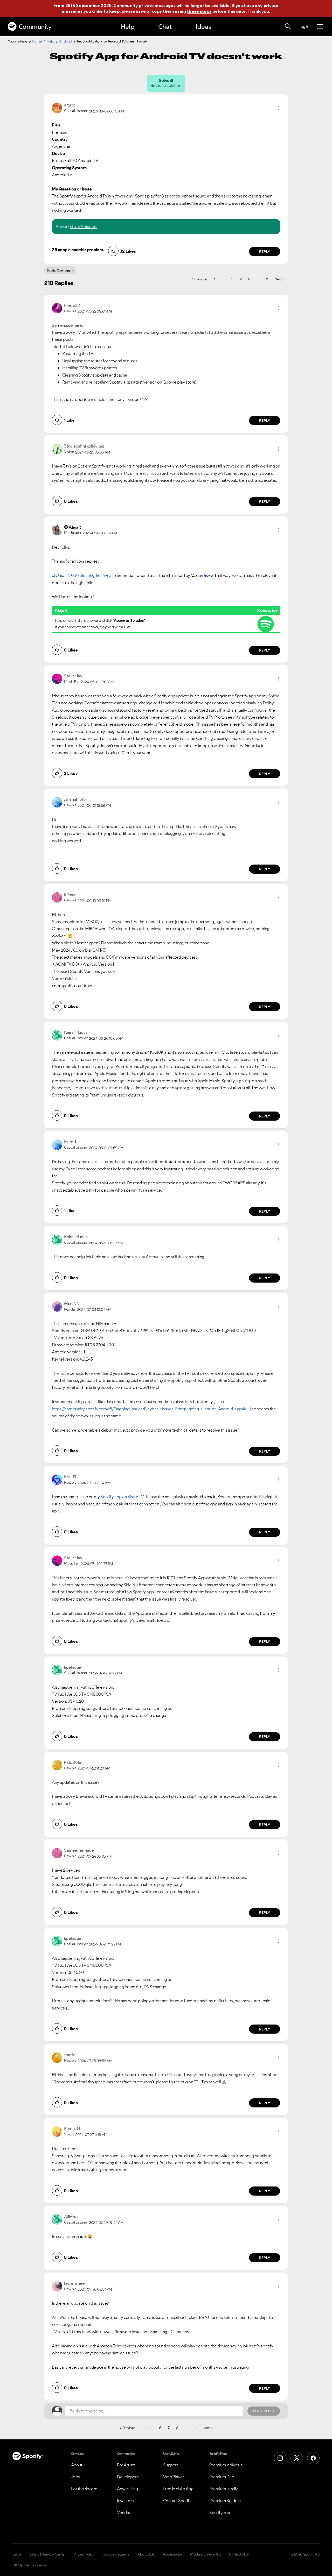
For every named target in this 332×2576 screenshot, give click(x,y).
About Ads (146, 2554)
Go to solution (168, 85)
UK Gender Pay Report (30, 2565)
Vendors (125, 2513)
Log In (304, 26)
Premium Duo (222, 2477)
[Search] (288, 26)
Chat (165, 27)
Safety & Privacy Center (47, 2554)
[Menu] (320, 26)
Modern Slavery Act (205, 2554)
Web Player (174, 2477)
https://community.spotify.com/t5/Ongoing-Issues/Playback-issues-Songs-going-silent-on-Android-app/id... (151, 1409)
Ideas (203, 27)
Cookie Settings (116, 2554)
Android (66, 41)
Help (128, 27)
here (208, 575)
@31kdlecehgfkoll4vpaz (92, 575)
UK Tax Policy (239, 2554)
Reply (265, 252)
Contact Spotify (177, 2501)
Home (37, 41)
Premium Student (225, 2501)
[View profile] (57, 108)
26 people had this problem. (78, 250)
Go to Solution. (84, 227)
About (77, 2465)
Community (35, 27)
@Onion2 (60, 575)
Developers (128, 2477)
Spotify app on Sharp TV (122, 1497)
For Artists (126, 2465)
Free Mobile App (178, 2489)
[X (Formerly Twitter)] (297, 2458)
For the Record (84, 2489)
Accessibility (172, 2554)
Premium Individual (226, 2465)
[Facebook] (313, 2458)
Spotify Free (220, 2513)
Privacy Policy (84, 2554)
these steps (199, 11)
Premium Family (224, 2489)
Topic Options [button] (59, 270)
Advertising (127, 2489)
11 (267, 279)
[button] (279, 108)
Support (171, 2465)
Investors (125, 2501)
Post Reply (264, 2411)
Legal (17, 2554)
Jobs (75, 2477)
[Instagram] (280, 2458)
